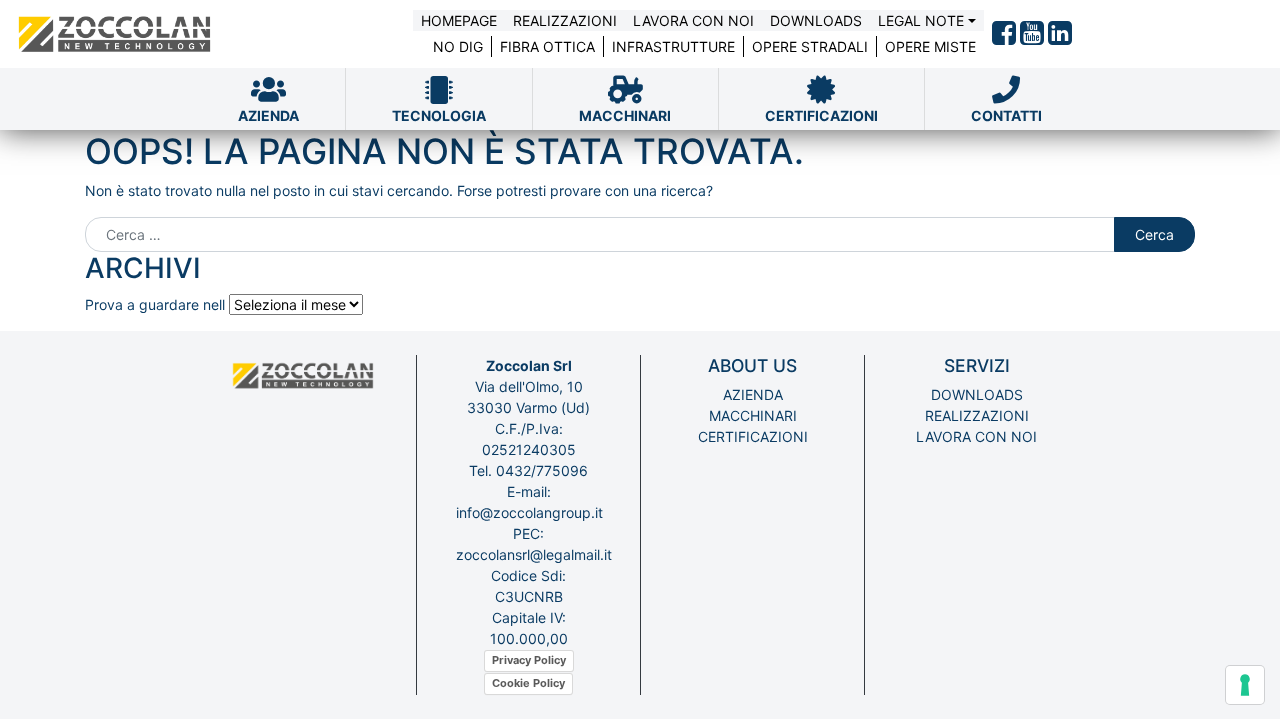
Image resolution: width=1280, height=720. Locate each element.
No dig (458, 46)
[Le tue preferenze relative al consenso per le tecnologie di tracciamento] (1245, 685)
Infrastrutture (673, 46)
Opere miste (930, 46)
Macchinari (753, 415)
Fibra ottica (547, 46)
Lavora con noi (693, 20)
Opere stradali (810, 46)
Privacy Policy (529, 660)
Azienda (753, 394)
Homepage (459, 20)
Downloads (816, 20)
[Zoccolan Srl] (116, 34)
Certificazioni (753, 436)
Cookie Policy (528, 683)
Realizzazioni (565, 20)
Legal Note (921, 20)
